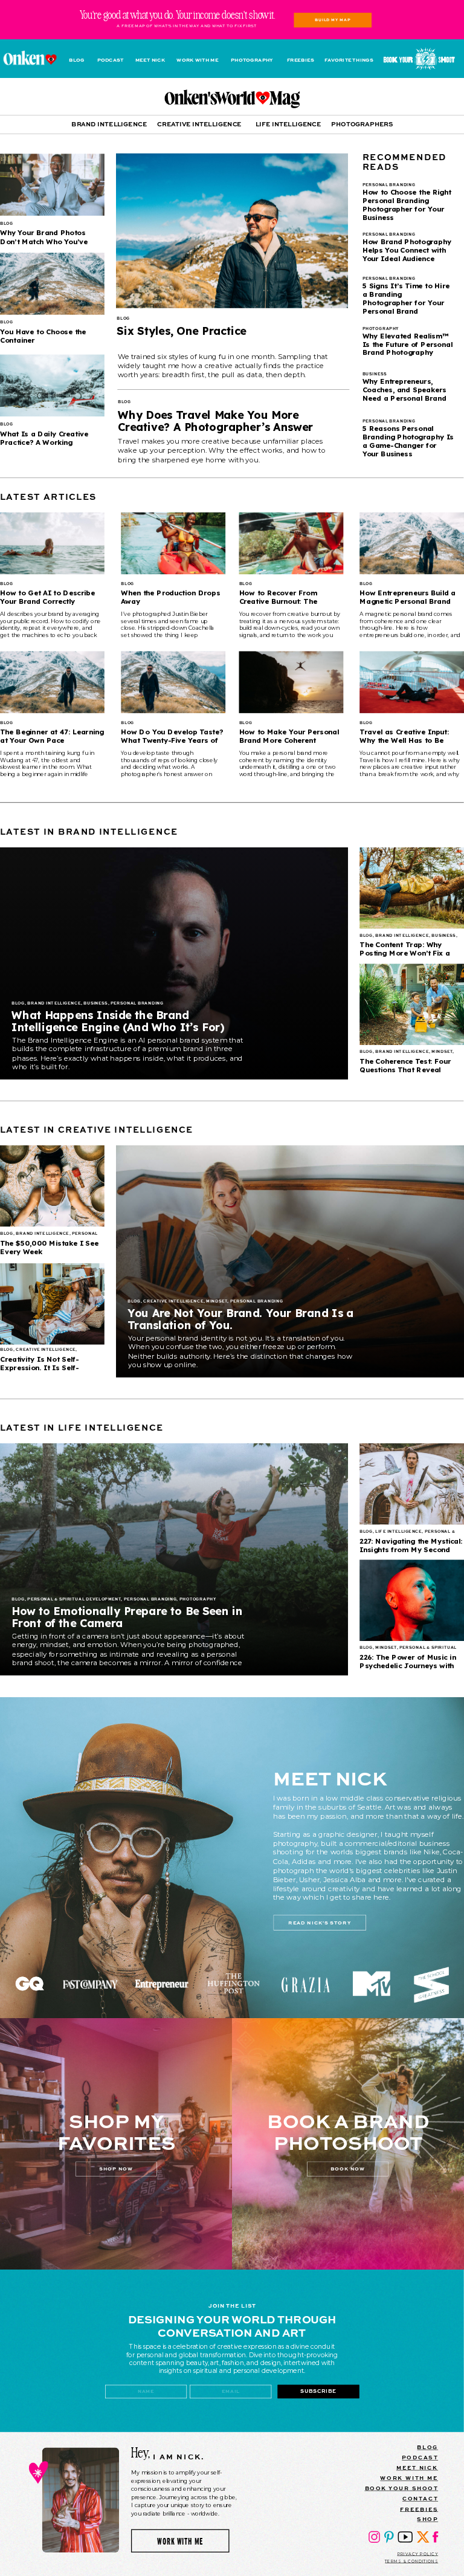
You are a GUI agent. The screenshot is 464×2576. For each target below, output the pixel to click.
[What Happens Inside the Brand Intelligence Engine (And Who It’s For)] (174, 963)
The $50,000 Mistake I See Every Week (49, 1247)
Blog (123, 319)
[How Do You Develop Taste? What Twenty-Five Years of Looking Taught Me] (173, 682)
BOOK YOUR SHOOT (402, 2488)
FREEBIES (419, 2509)
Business (95, 1004)
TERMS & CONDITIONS (411, 2561)
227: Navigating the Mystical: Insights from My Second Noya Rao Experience (411, 1549)
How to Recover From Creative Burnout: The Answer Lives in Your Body (287, 601)
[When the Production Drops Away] (173, 543)
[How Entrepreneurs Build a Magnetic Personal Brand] (412, 543)
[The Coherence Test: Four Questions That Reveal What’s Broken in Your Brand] (412, 1005)
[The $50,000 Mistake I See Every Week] (52, 1186)
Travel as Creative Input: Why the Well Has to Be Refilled (404, 740)
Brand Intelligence (54, 1004)
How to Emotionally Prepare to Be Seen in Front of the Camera (127, 1617)
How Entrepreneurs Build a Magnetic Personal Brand (408, 597)
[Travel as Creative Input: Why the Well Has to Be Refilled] (412, 682)
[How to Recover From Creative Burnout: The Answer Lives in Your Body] (292, 543)
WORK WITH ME (409, 2478)
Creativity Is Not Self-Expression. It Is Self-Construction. (40, 1367)
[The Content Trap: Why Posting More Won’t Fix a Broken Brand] (412, 888)
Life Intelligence (398, 1532)
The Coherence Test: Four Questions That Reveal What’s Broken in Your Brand (411, 1070)
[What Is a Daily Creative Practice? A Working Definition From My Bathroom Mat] (52, 386)
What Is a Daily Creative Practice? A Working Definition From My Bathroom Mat (44, 446)
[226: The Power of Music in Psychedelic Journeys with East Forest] (412, 1600)
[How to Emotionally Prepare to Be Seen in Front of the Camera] (174, 1559)
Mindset (442, 1052)
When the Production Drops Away (170, 597)
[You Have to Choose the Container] (52, 284)
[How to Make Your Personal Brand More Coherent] (292, 682)
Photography (198, 1599)
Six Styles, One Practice (181, 331)
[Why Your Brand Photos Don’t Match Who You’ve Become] (52, 185)
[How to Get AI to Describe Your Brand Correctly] (52, 543)
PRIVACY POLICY (418, 2554)
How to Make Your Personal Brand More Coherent (289, 736)
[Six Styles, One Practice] (232, 231)
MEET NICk (417, 2468)
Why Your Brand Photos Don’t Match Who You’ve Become (44, 241)
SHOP (427, 2519)
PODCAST (420, 2457)
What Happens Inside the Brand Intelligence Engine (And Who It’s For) (118, 1021)
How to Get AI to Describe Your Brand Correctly (47, 597)
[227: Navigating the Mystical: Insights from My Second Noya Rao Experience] (412, 1484)
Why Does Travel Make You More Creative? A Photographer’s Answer (215, 421)
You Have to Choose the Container (43, 336)
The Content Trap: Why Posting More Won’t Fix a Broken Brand (405, 953)
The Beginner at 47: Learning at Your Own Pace (52, 736)
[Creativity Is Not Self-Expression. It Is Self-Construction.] (52, 1304)
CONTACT (420, 2498)
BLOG (427, 2447)
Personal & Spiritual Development (74, 1599)
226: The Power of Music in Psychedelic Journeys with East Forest (408, 1665)
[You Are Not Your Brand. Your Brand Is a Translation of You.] (290, 1261)
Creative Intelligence (173, 1301)
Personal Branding (137, 1004)
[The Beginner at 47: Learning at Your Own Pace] (52, 682)
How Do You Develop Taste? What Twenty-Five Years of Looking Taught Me (172, 740)
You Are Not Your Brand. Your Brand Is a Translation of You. (240, 1319)
